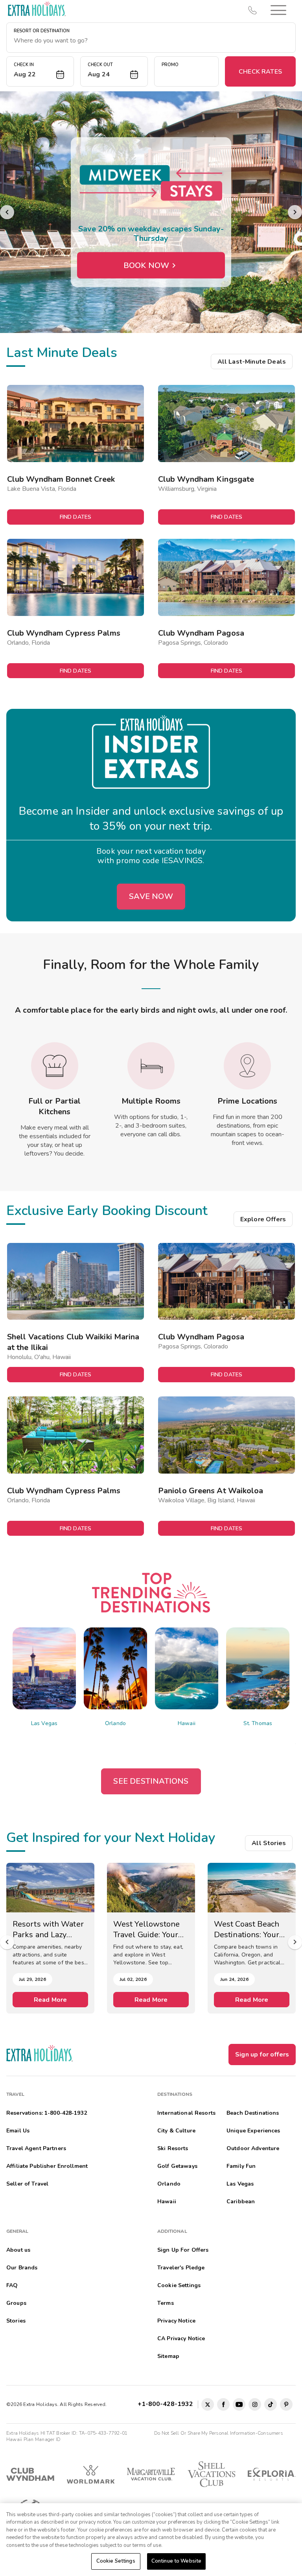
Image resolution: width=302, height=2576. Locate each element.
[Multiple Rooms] (151, 1066)
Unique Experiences (253, 2131)
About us (18, 2250)
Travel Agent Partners (36, 2148)
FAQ (12, 2285)
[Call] (252, 10)
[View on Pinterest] (286, 2404)
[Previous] (7, 212)
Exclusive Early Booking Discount (107, 1211)
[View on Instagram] (255, 2404)
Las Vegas (44, 1723)
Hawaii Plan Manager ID (33, 2439)
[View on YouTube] (239, 2404)
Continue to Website (176, 2561)
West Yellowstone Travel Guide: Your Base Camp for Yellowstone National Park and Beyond (147, 1929)
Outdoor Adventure (253, 2148)
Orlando (115, 1723)
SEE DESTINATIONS (151, 1781)
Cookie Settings (116, 2561)
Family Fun (241, 2166)
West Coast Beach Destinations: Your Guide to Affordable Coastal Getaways (250, 1929)
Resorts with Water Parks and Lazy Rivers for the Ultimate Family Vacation (48, 1929)
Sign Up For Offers (183, 2250)
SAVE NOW (151, 896)
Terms (166, 2303)
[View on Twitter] (208, 2404)
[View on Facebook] (223, 2404)
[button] (278, 10)
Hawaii (187, 1723)
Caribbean (241, 2202)
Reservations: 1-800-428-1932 (47, 2113)
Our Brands (22, 2268)
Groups (16, 2303)
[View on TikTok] (271, 2404)
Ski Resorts (173, 2148)
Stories (16, 2321)
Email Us (18, 2131)
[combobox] (151, 41)
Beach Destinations (253, 2113)
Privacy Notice (176, 2321)
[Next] (295, 212)
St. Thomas (258, 1723)
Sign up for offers (262, 2055)
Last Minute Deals (62, 353)
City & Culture (176, 2131)
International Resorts (186, 2113)
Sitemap (168, 2356)
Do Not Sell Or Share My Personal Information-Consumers (219, 2433)
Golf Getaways (177, 2166)
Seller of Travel (27, 2184)
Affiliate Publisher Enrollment (47, 2166)
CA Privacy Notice (181, 2338)
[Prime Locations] (247, 1066)
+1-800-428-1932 (167, 2404)
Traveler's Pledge (181, 2268)
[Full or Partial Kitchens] (55, 1066)
